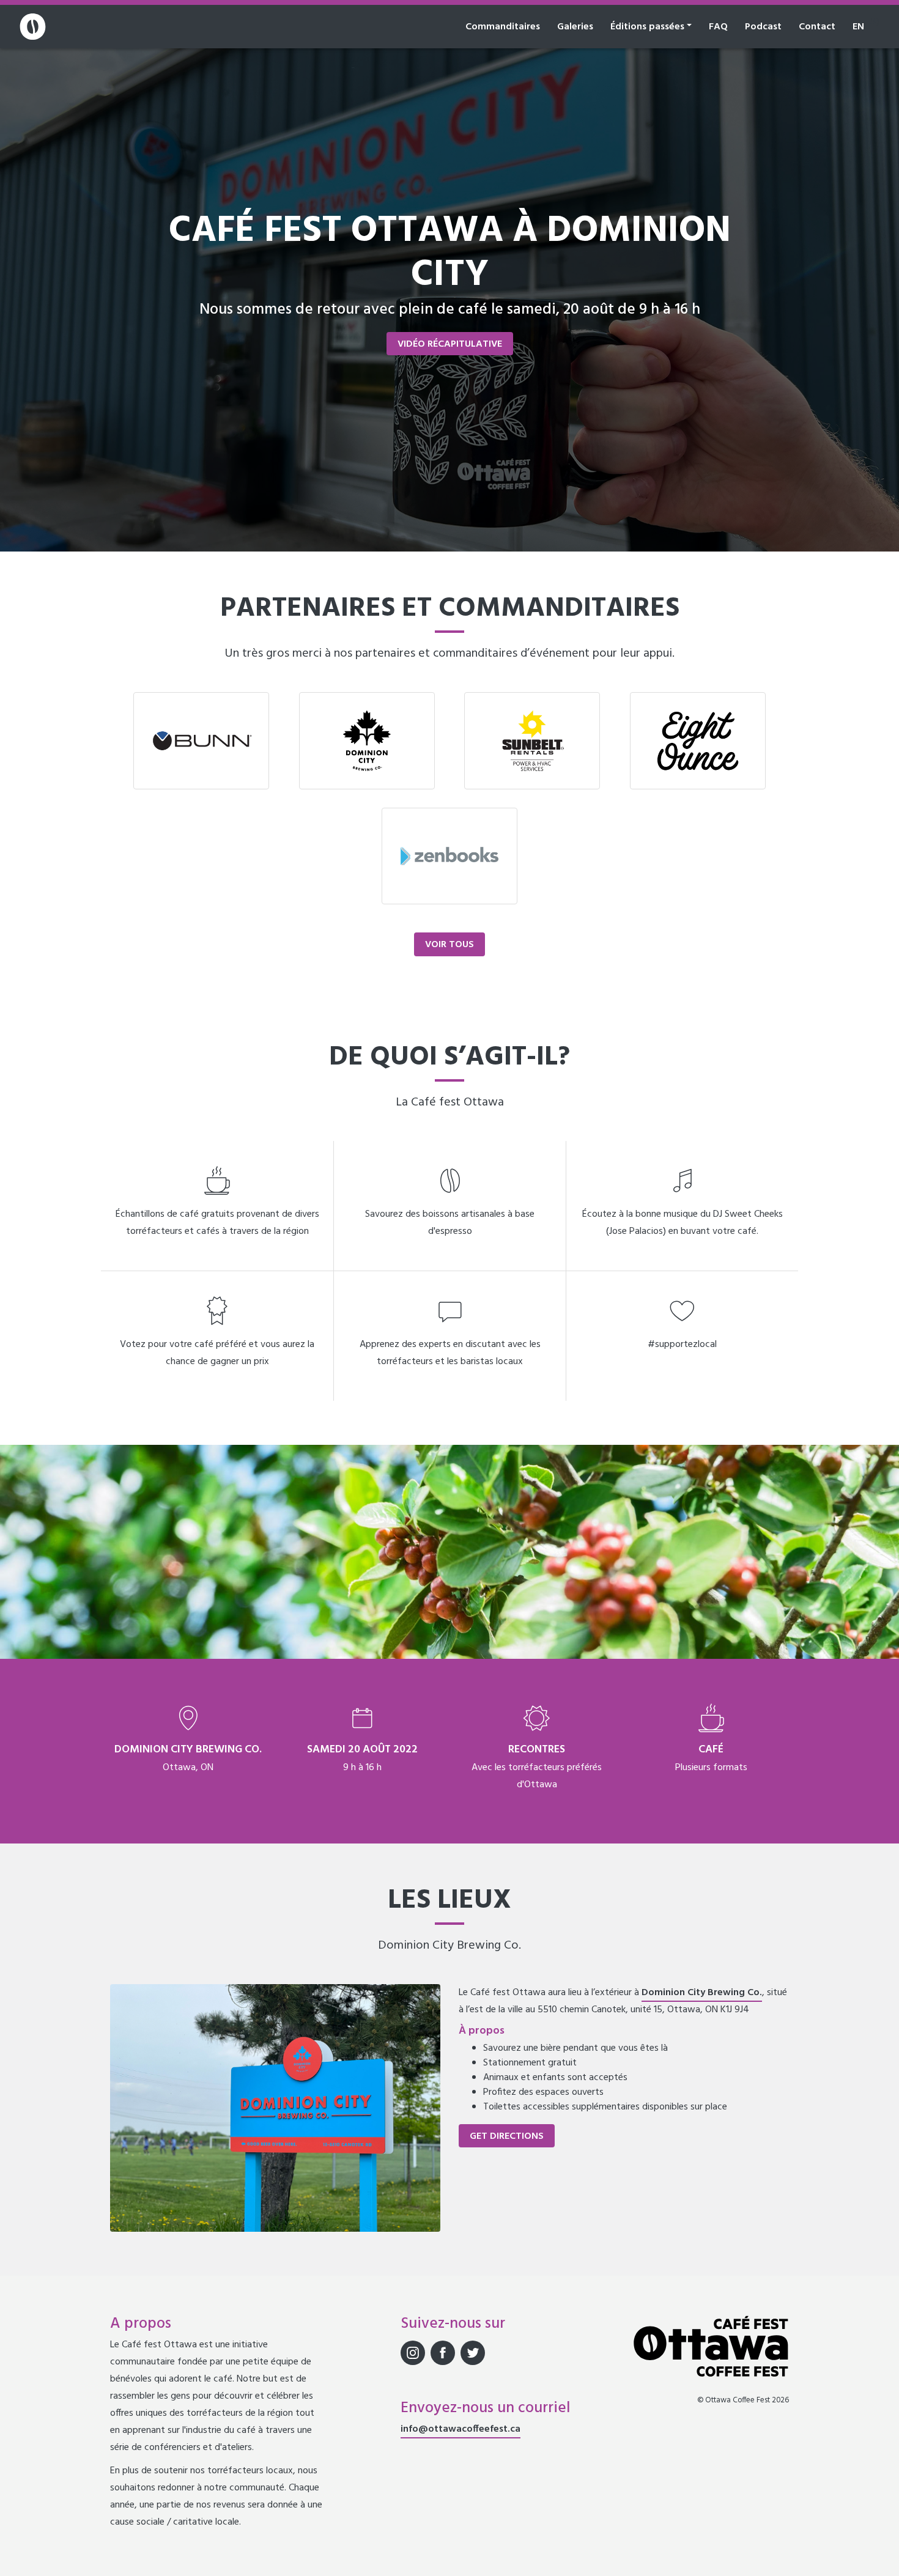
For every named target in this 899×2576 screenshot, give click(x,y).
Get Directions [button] (507, 2136)
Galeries (575, 27)
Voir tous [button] (449, 945)
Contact (817, 27)
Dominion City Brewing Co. (702, 1993)
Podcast (763, 27)
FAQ (718, 27)
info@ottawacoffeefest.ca (461, 2429)
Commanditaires (503, 27)
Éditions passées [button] (647, 27)
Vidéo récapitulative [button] (450, 344)
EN (858, 27)
